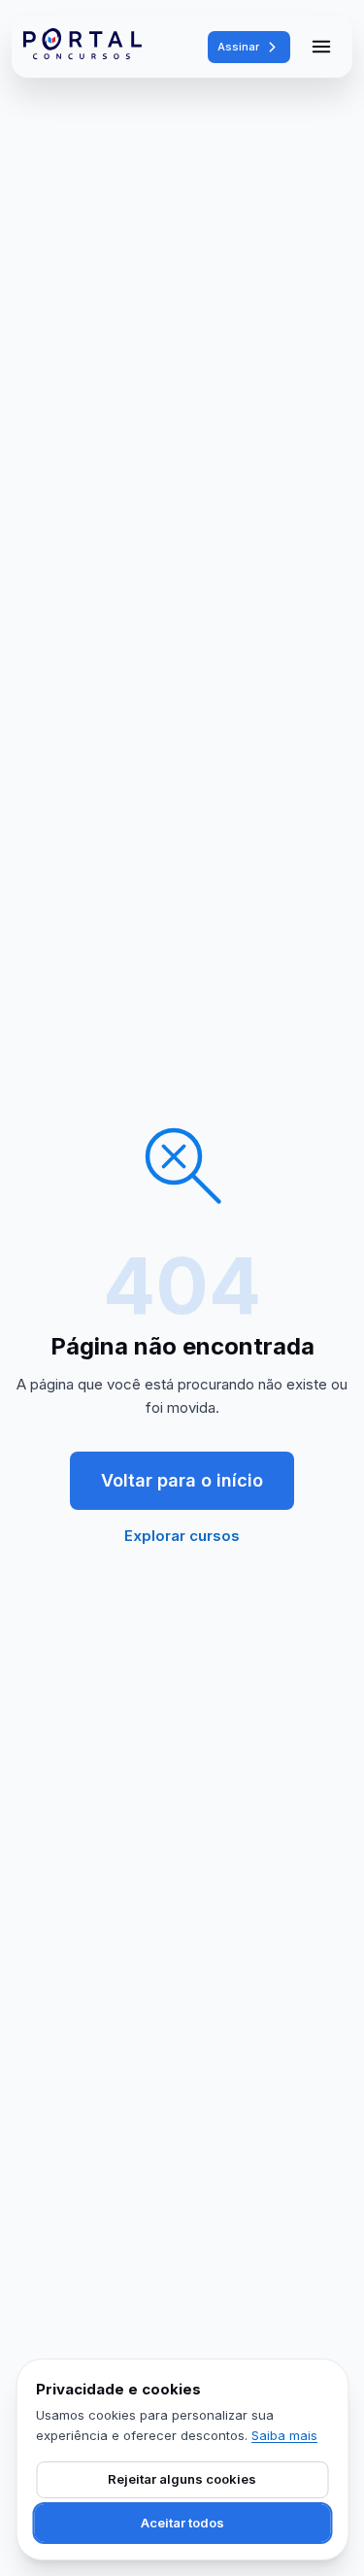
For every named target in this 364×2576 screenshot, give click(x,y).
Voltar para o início (182, 1480)
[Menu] (321, 47)
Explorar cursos (182, 1536)
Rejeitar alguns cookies (182, 2479)
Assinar (238, 47)
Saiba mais (284, 2435)
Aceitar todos (182, 2523)
